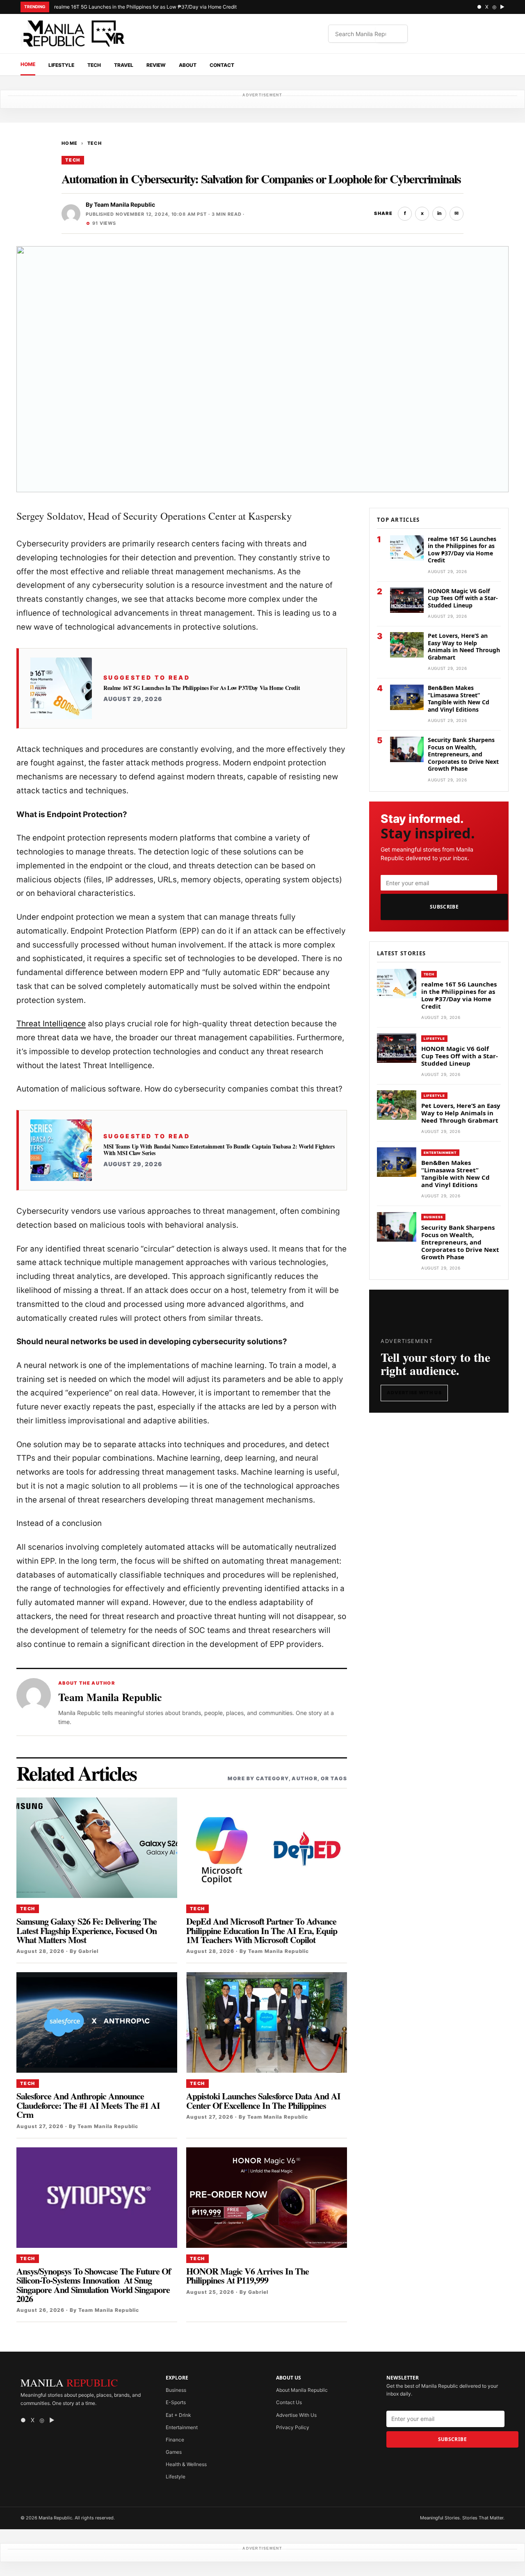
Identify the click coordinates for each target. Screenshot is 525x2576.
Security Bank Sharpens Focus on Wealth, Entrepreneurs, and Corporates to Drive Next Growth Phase (463, 755)
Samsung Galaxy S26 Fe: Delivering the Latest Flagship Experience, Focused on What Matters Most (87, 1930)
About (188, 65)
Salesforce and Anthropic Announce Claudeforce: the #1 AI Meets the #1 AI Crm (88, 2105)
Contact (222, 65)
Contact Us (289, 2402)
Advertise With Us (414, 1393)
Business (433, 1217)
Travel (124, 65)
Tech (94, 65)
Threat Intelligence (51, 1024)
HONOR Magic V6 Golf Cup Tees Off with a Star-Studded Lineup (463, 598)
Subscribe (444, 907)
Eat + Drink (178, 2415)
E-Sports (176, 2402)
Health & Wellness (186, 2464)
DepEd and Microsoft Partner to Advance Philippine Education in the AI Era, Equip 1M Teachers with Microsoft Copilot (262, 1930)
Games (174, 2452)
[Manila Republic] (74, 34)
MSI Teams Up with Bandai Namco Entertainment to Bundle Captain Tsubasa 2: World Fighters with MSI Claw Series (219, 1150)
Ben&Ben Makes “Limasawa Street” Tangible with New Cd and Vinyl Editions (459, 699)
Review (156, 65)
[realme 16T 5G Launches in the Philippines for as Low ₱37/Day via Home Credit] (61, 688)
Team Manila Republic (124, 204)
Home (28, 64)
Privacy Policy (293, 2427)
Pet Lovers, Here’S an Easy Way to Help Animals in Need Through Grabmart (464, 646)
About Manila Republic (302, 2390)
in (439, 213)
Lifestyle (61, 65)
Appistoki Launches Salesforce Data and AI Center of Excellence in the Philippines (263, 2100)
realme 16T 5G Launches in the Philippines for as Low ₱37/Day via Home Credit (145, 7)
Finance (175, 2440)
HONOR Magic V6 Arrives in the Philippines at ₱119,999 (248, 2276)
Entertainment (440, 1153)
